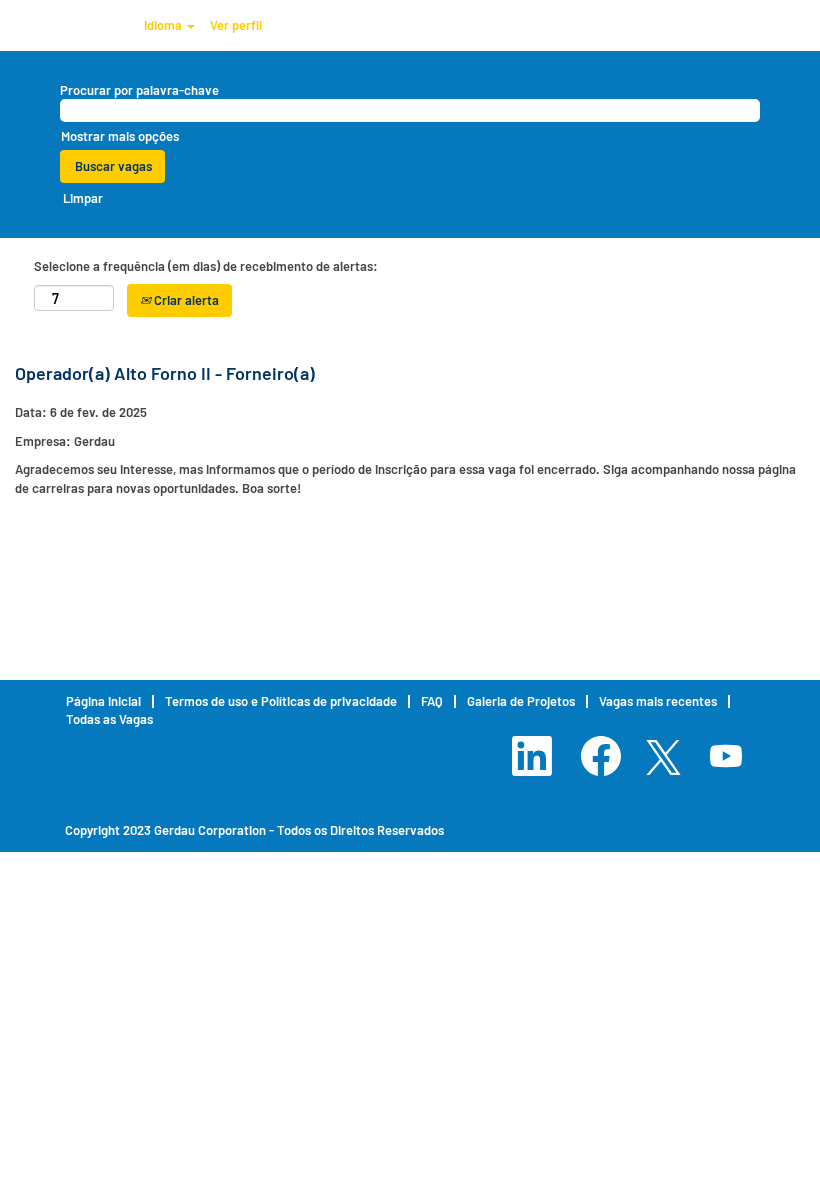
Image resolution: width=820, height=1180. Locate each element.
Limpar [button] (83, 198)
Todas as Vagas (109, 719)
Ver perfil (236, 25)
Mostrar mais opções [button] (120, 136)
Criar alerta (185, 300)
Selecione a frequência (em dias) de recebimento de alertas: (206, 266)
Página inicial (103, 701)
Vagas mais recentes (658, 701)
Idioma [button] (164, 25)
